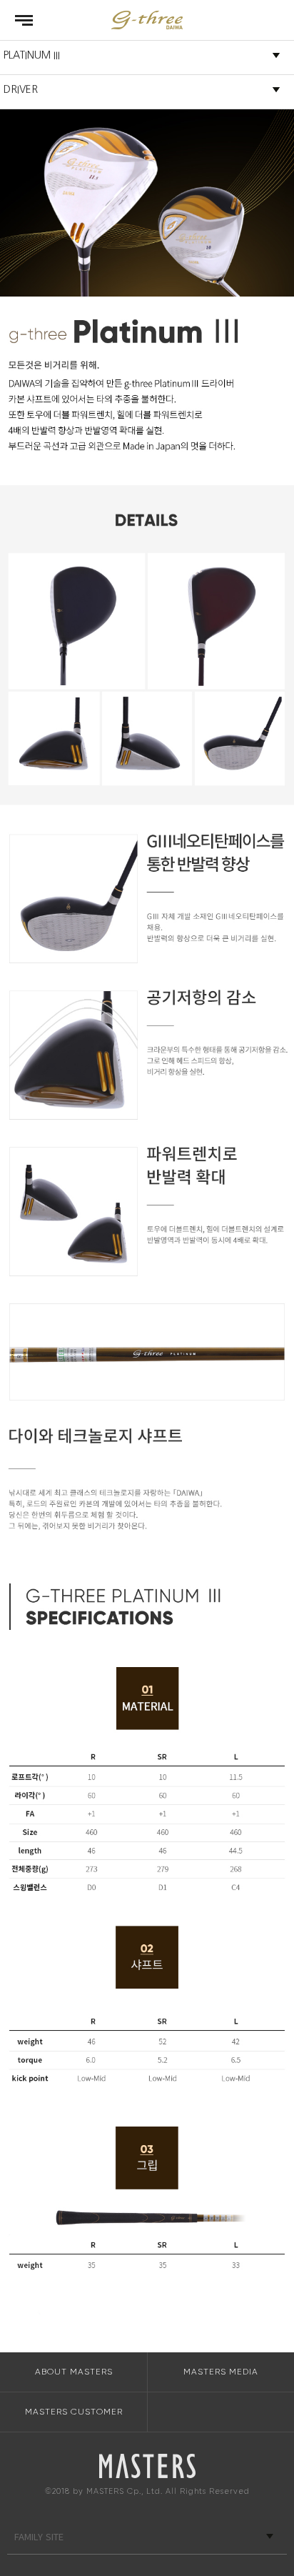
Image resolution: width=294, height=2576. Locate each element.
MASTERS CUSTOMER (74, 2412)
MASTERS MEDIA (221, 2372)
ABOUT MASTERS (74, 2372)
